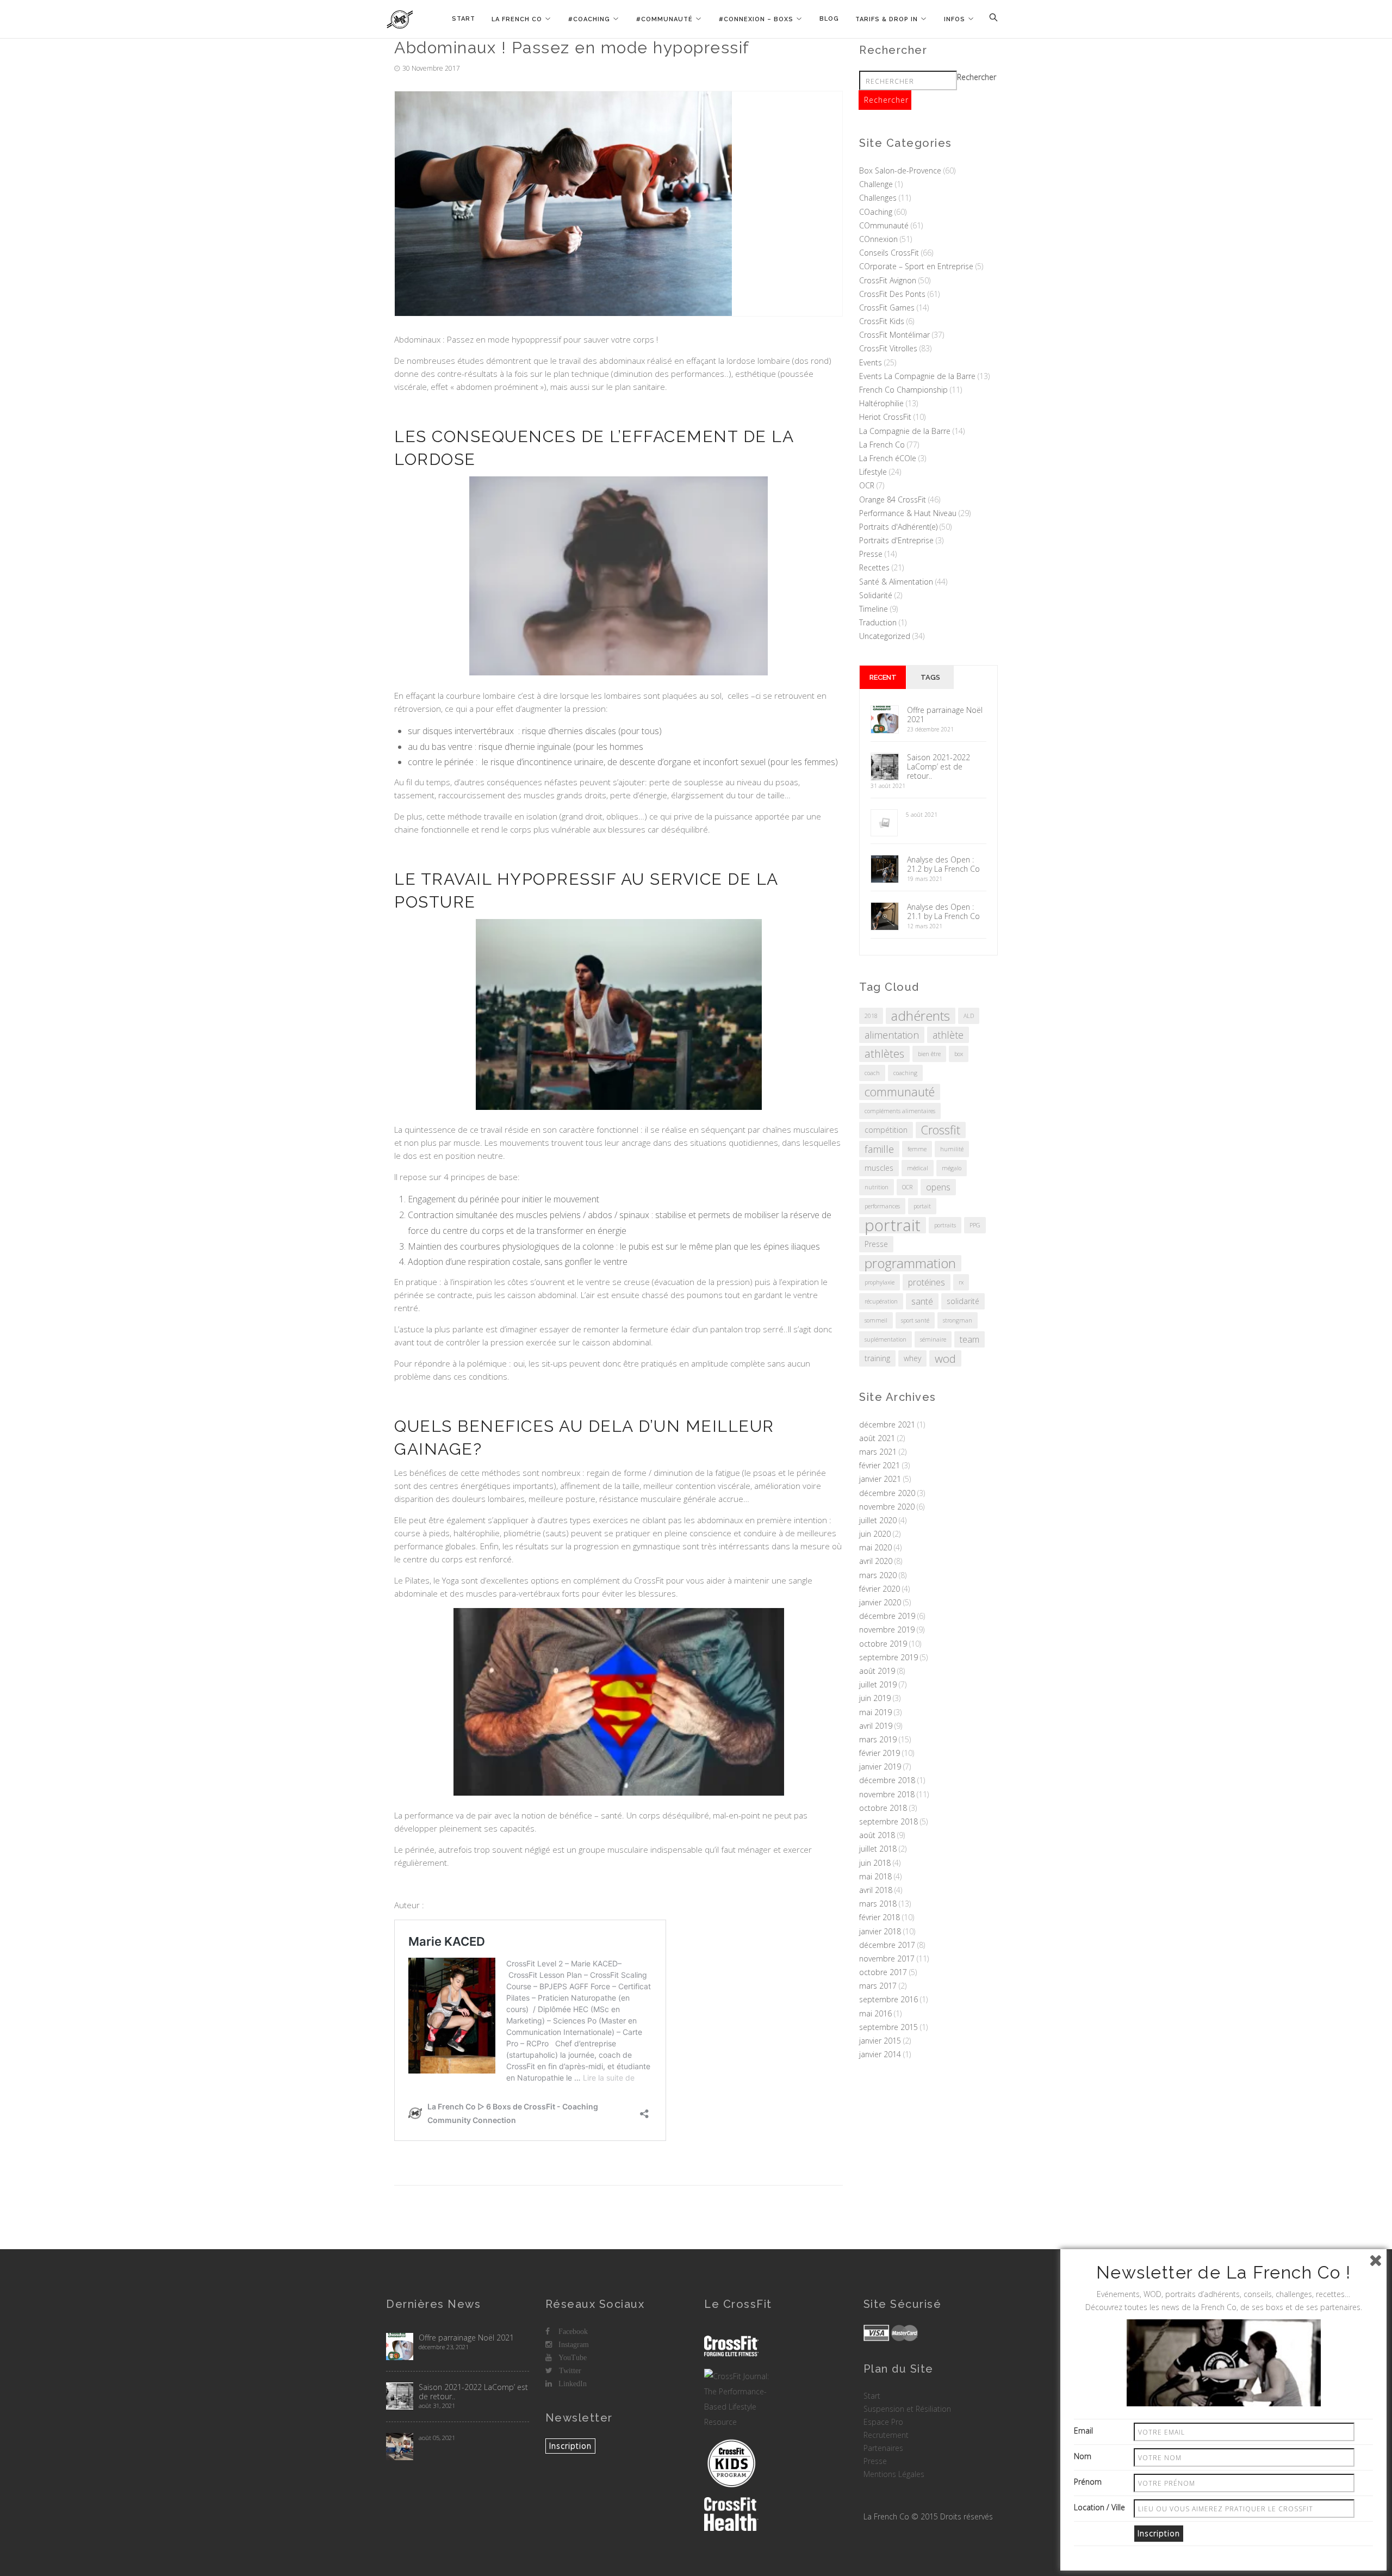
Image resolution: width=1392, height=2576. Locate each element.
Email (1083, 2431)
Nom (1083, 2456)
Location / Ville (1099, 2507)
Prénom (1088, 2482)
